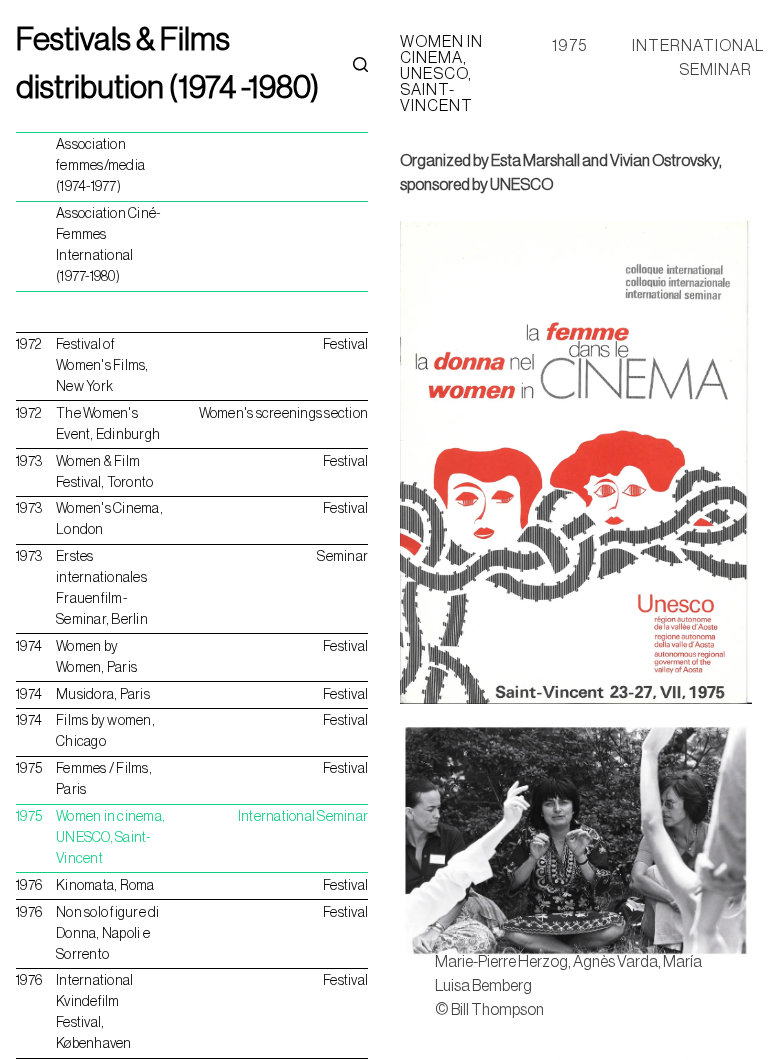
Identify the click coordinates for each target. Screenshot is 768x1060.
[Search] (360, 64)
